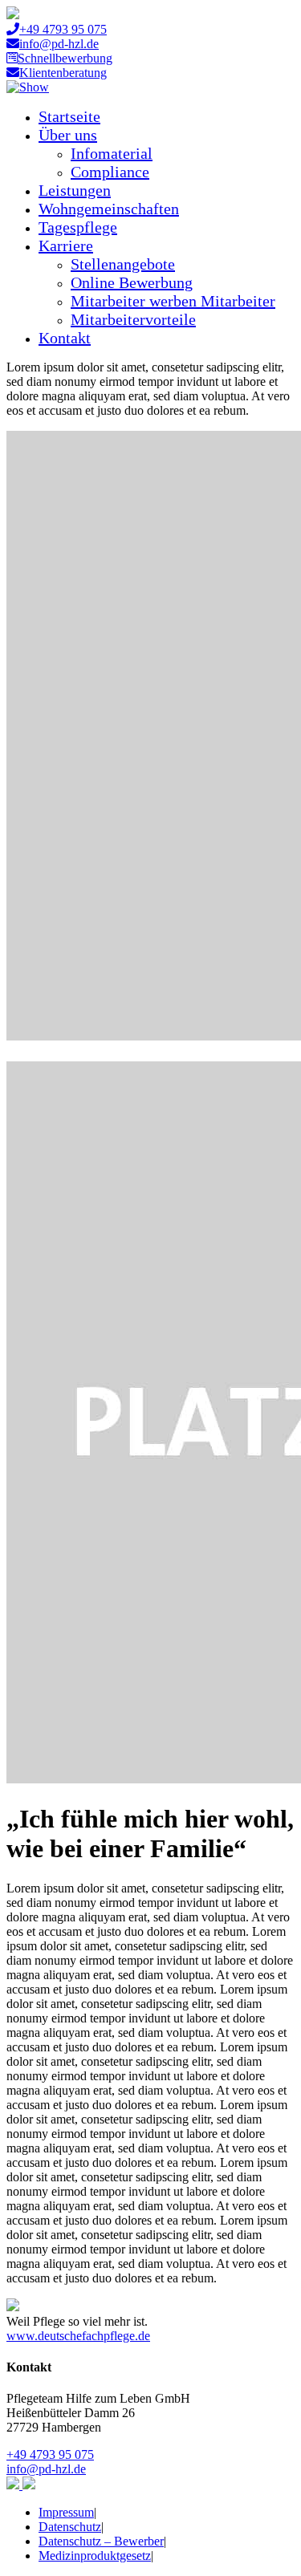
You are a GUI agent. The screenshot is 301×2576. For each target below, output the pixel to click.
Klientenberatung (63, 73)
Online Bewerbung (132, 282)
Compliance (110, 172)
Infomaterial (112, 153)
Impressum (66, 2512)
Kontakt (65, 338)
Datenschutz (70, 2527)
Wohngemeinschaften (109, 209)
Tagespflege (78, 227)
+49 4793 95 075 (63, 29)
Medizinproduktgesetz (95, 2556)
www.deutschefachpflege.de (78, 2336)
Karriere (66, 245)
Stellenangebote (123, 264)
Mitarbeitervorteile (133, 319)
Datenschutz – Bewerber (101, 2541)
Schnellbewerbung (65, 58)
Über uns (68, 135)
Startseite (69, 116)
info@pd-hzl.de (59, 44)
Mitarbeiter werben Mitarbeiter (173, 301)
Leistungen (75, 190)
